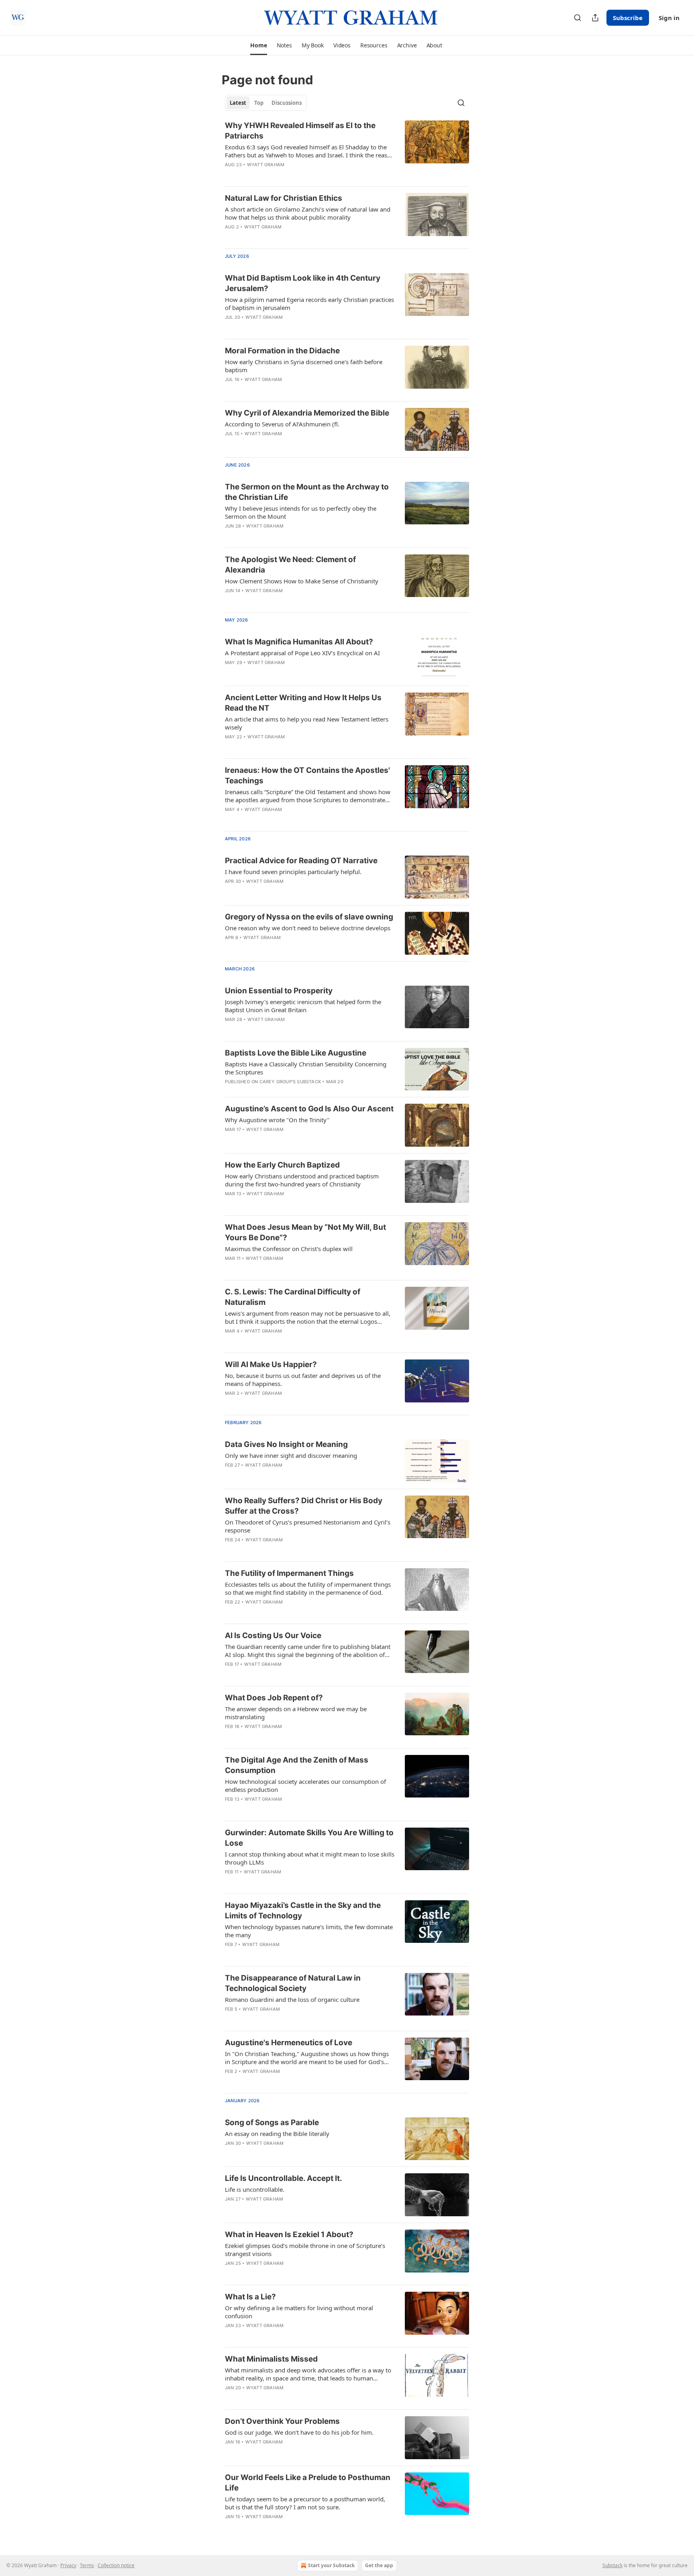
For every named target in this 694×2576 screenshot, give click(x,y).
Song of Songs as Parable (272, 2123)
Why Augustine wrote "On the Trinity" (277, 1120)
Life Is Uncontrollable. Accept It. (284, 2178)
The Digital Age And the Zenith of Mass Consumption (297, 1765)
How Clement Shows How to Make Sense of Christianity (302, 581)
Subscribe (628, 18)
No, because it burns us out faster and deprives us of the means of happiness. (303, 1380)
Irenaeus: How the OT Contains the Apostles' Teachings (307, 775)
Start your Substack (331, 2565)
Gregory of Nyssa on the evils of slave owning (309, 917)
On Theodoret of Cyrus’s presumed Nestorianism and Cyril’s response (308, 1526)
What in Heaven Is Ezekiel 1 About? (289, 2235)
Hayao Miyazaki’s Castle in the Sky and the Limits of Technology (303, 1911)
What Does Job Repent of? (274, 1698)
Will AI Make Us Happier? (271, 1364)
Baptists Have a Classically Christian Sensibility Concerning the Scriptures (306, 1068)
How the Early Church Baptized (282, 1165)
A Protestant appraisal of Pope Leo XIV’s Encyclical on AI (302, 653)
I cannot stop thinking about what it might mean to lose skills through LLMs (310, 1858)
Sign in (669, 18)
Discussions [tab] (287, 103)
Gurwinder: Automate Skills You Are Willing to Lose (309, 1838)
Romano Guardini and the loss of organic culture (292, 1999)
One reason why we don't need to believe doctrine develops (308, 928)
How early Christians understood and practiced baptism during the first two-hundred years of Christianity (302, 1180)
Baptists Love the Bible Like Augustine (296, 1053)
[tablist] (266, 103)
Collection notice (116, 2565)
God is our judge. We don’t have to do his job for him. (299, 2432)
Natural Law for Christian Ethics (284, 198)
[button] (258, 45)
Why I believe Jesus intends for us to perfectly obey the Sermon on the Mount (301, 512)
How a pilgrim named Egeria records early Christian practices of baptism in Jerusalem (309, 304)
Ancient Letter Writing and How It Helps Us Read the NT (303, 703)
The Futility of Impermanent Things (289, 1573)
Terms (87, 2565)
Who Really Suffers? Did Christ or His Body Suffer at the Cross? (304, 1506)
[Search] (578, 18)
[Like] (230, 1030)
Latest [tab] (238, 103)
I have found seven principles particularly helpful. (293, 872)
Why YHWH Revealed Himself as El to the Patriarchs (300, 131)
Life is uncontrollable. (255, 2189)
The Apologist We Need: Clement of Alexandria (290, 565)
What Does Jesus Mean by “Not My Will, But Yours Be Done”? (305, 1232)
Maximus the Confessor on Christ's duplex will (289, 1249)
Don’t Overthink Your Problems (282, 2421)
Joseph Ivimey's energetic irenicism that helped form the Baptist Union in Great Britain (303, 1006)
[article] (347, 150)
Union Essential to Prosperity (279, 991)
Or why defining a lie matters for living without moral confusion (299, 2312)
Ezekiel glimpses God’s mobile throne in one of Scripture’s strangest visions (305, 2250)
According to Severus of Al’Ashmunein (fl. (282, 424)
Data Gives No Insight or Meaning (286, 1444)
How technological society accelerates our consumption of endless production (305, 1785)
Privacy (68, 2565)
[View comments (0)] (287, 948)
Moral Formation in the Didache (282, 351)
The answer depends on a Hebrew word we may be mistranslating (296, 1713)
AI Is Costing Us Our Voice (273, 1635)
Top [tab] (259, 103)
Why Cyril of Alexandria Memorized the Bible (307, 413)
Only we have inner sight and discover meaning (291, 1455)
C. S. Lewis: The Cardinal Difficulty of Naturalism (293, 1297)
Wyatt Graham (266, 165)
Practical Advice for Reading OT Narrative (301, 861)
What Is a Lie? (250, 2297)
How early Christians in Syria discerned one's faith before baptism (304, 366)
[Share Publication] (595, 18)
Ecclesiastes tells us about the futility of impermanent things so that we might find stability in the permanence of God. (308, 1588)
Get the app (379, 2565)
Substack (612, 2565)
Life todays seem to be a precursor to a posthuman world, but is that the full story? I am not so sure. (305, 2503)
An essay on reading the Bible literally (277, 2134)
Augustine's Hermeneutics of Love (289, 2043)
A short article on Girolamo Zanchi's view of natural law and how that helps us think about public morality (308, 213)
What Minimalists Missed (271, 2359)
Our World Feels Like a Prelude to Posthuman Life (308, 2483)
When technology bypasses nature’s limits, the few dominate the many (309, 1931)
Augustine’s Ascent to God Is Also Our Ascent (309, 1109)
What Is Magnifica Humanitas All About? (299, 642)
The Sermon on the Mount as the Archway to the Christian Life (307, 492)
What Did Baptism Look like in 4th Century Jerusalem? (303, 283)
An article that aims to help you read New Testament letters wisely (307, 723)
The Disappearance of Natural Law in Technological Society (293, 1983)
